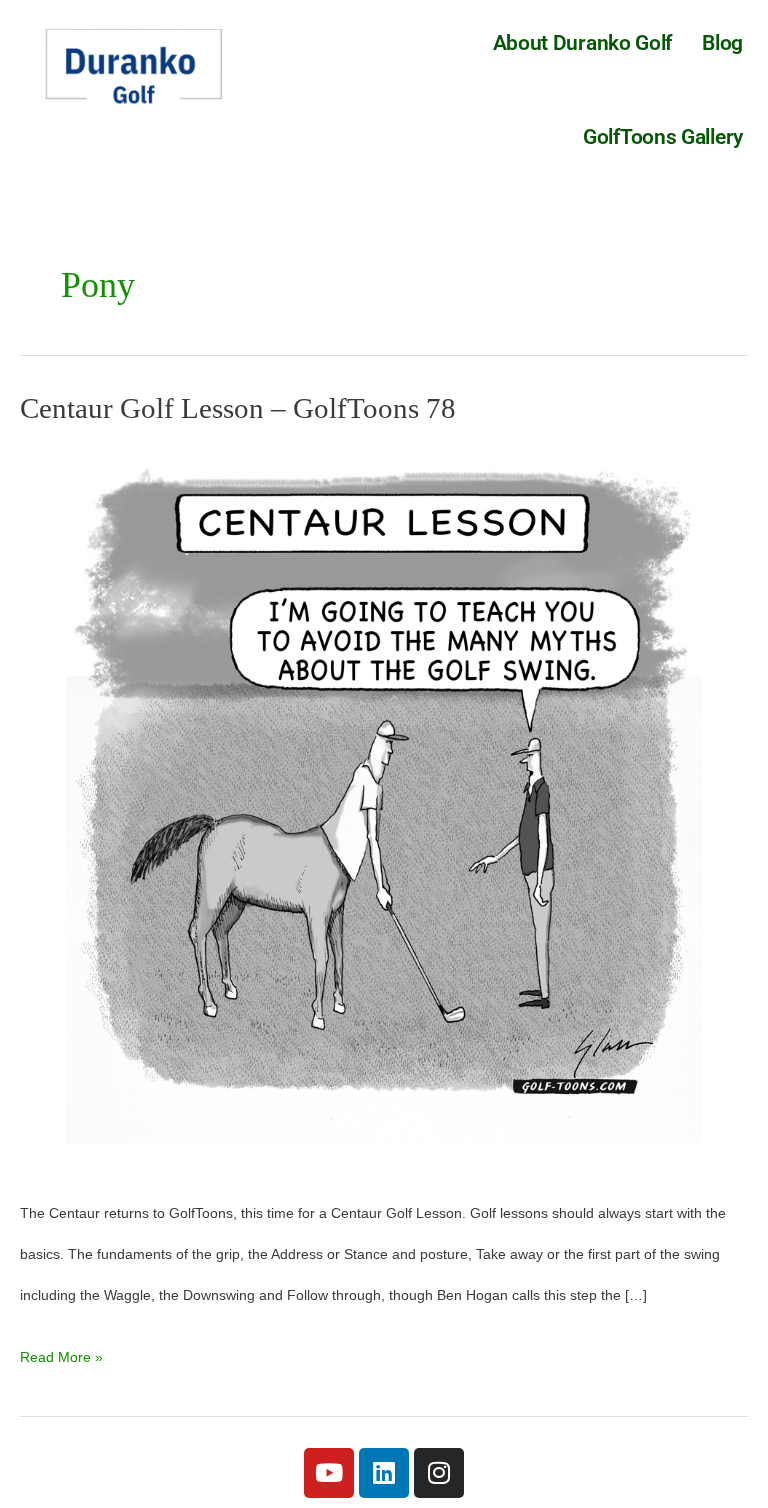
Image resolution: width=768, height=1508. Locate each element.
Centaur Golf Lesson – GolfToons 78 (238, 408)
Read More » (61, 1351)
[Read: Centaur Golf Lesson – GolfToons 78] (384, 807)
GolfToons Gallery (663, 137)
